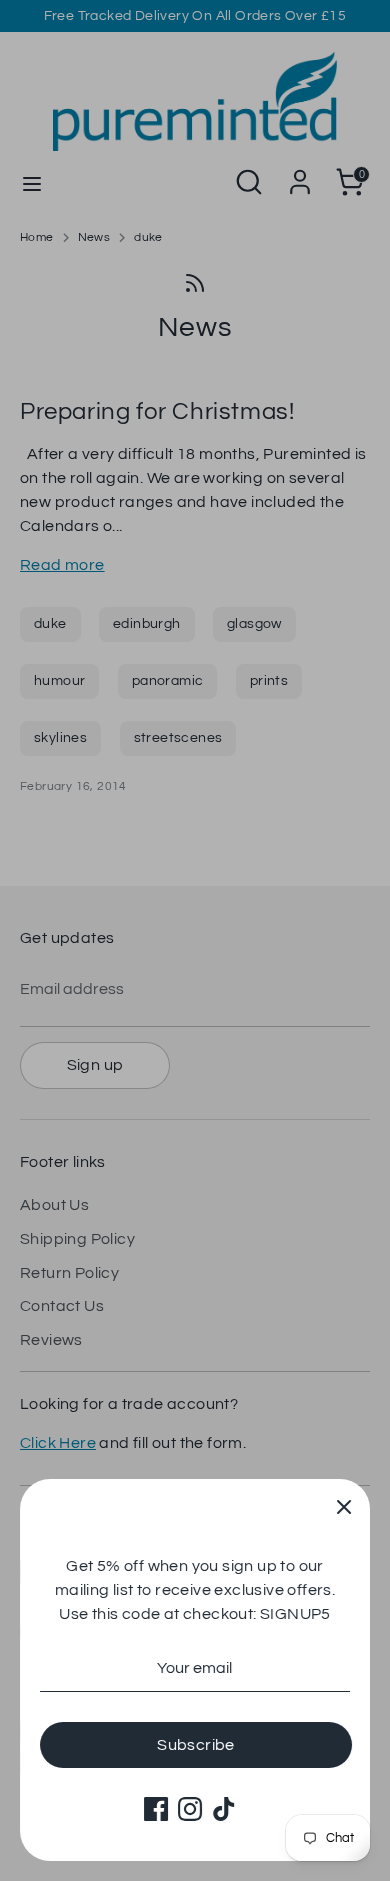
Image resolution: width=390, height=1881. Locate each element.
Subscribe (196, 1745)
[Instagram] (190, 1809)
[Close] (344, 1505)
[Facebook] (156, 1809)
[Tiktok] (224, 1809)
